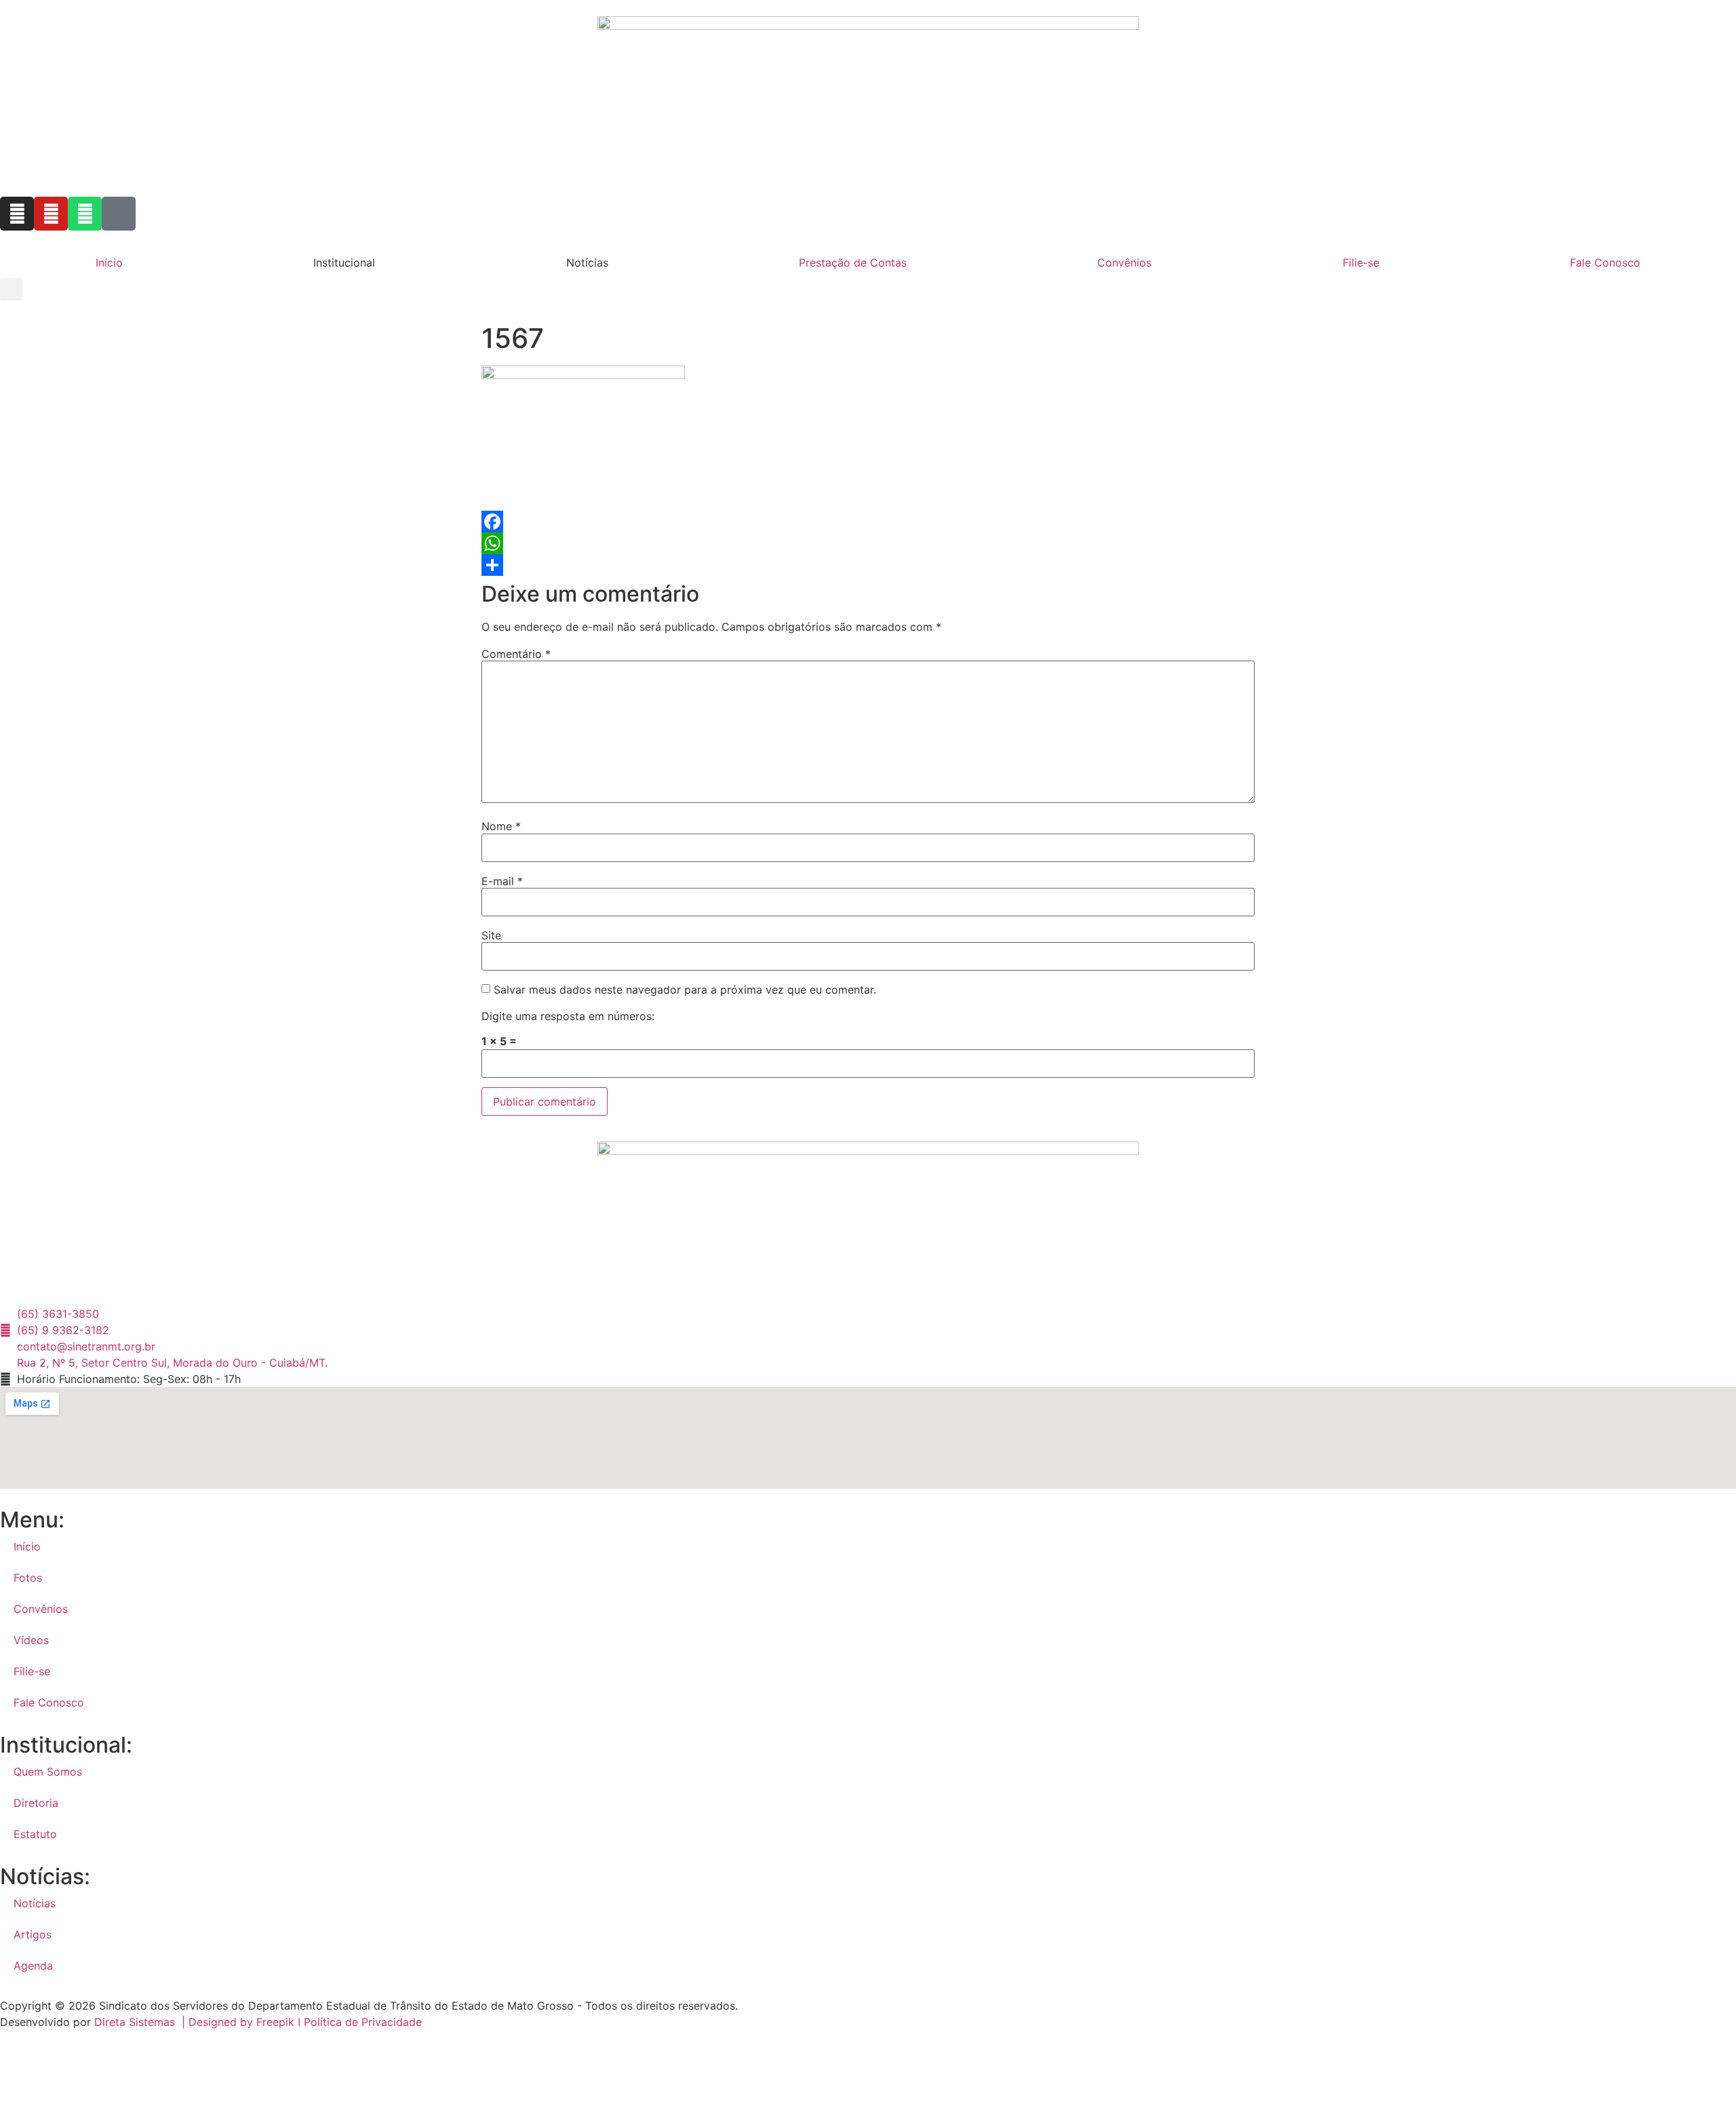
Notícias (35, 1903)
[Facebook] (868, 522)
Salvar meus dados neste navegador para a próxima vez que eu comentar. (685, 990)
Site (491, 935)
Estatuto (35, 1834)
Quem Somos (48, 1772)
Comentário (516, 654)
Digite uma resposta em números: (568, 1016)
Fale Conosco (1605, 262)
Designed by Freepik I (246, 2022)
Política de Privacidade (363, 2022)
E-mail (502, 881)
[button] (11, 289)
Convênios (1124, 262)
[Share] (868, 565)
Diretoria (36, 1803)
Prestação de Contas (853, 262)
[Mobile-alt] (119, 214)
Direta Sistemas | (141, 2022)
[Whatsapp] (85, 214)
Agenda (33, 1966)
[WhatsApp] (868, 543)
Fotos (28, 1578)
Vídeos (31, 1640)
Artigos (33, 1934)
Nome (501, 826)
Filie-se (1361, 262)
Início (109, 262)
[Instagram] (17, 214)
